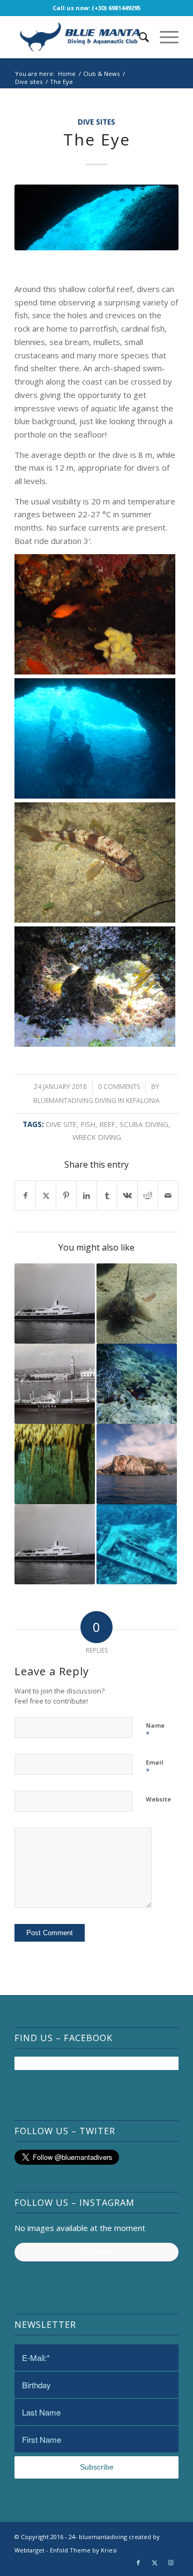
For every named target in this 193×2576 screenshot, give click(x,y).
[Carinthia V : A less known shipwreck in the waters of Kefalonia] (55, 1544)
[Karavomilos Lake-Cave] (55, 1464)
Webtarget (29, 2550)
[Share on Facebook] (25, 1196)
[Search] (139, 37)
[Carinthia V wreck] (55, 1304)
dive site (61, 1124)
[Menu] (164, 37)
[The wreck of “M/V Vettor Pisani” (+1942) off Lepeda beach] (55, 1384)
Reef (107, 1124)
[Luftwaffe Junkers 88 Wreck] (137, 1544)
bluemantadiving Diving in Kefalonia (96, 1101)
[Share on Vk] (127, 1196)
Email (155, 1767)
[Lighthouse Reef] (137, 1304)
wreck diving (97, 1137)
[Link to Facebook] (138, 2563)
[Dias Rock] (137, 1464)
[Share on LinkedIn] (87, 1196)
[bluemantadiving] (80, 37)
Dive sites (96, 122)
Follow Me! (96, 2252)
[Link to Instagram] (170, 2563)
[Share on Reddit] (148, 1196)
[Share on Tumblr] (107, 1196)
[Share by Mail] (168, 1196)
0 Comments (119, 1087)
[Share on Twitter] (46, 1196)
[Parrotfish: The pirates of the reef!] (137, 1384)
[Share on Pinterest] (66, 1196)
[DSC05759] (96, 217)
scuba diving (144, 1124)
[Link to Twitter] (154, 2563)
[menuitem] (139, 37)
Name (155, 1730)
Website (158, 1799)
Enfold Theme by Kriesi (83, 2550)
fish (88, 1124)
